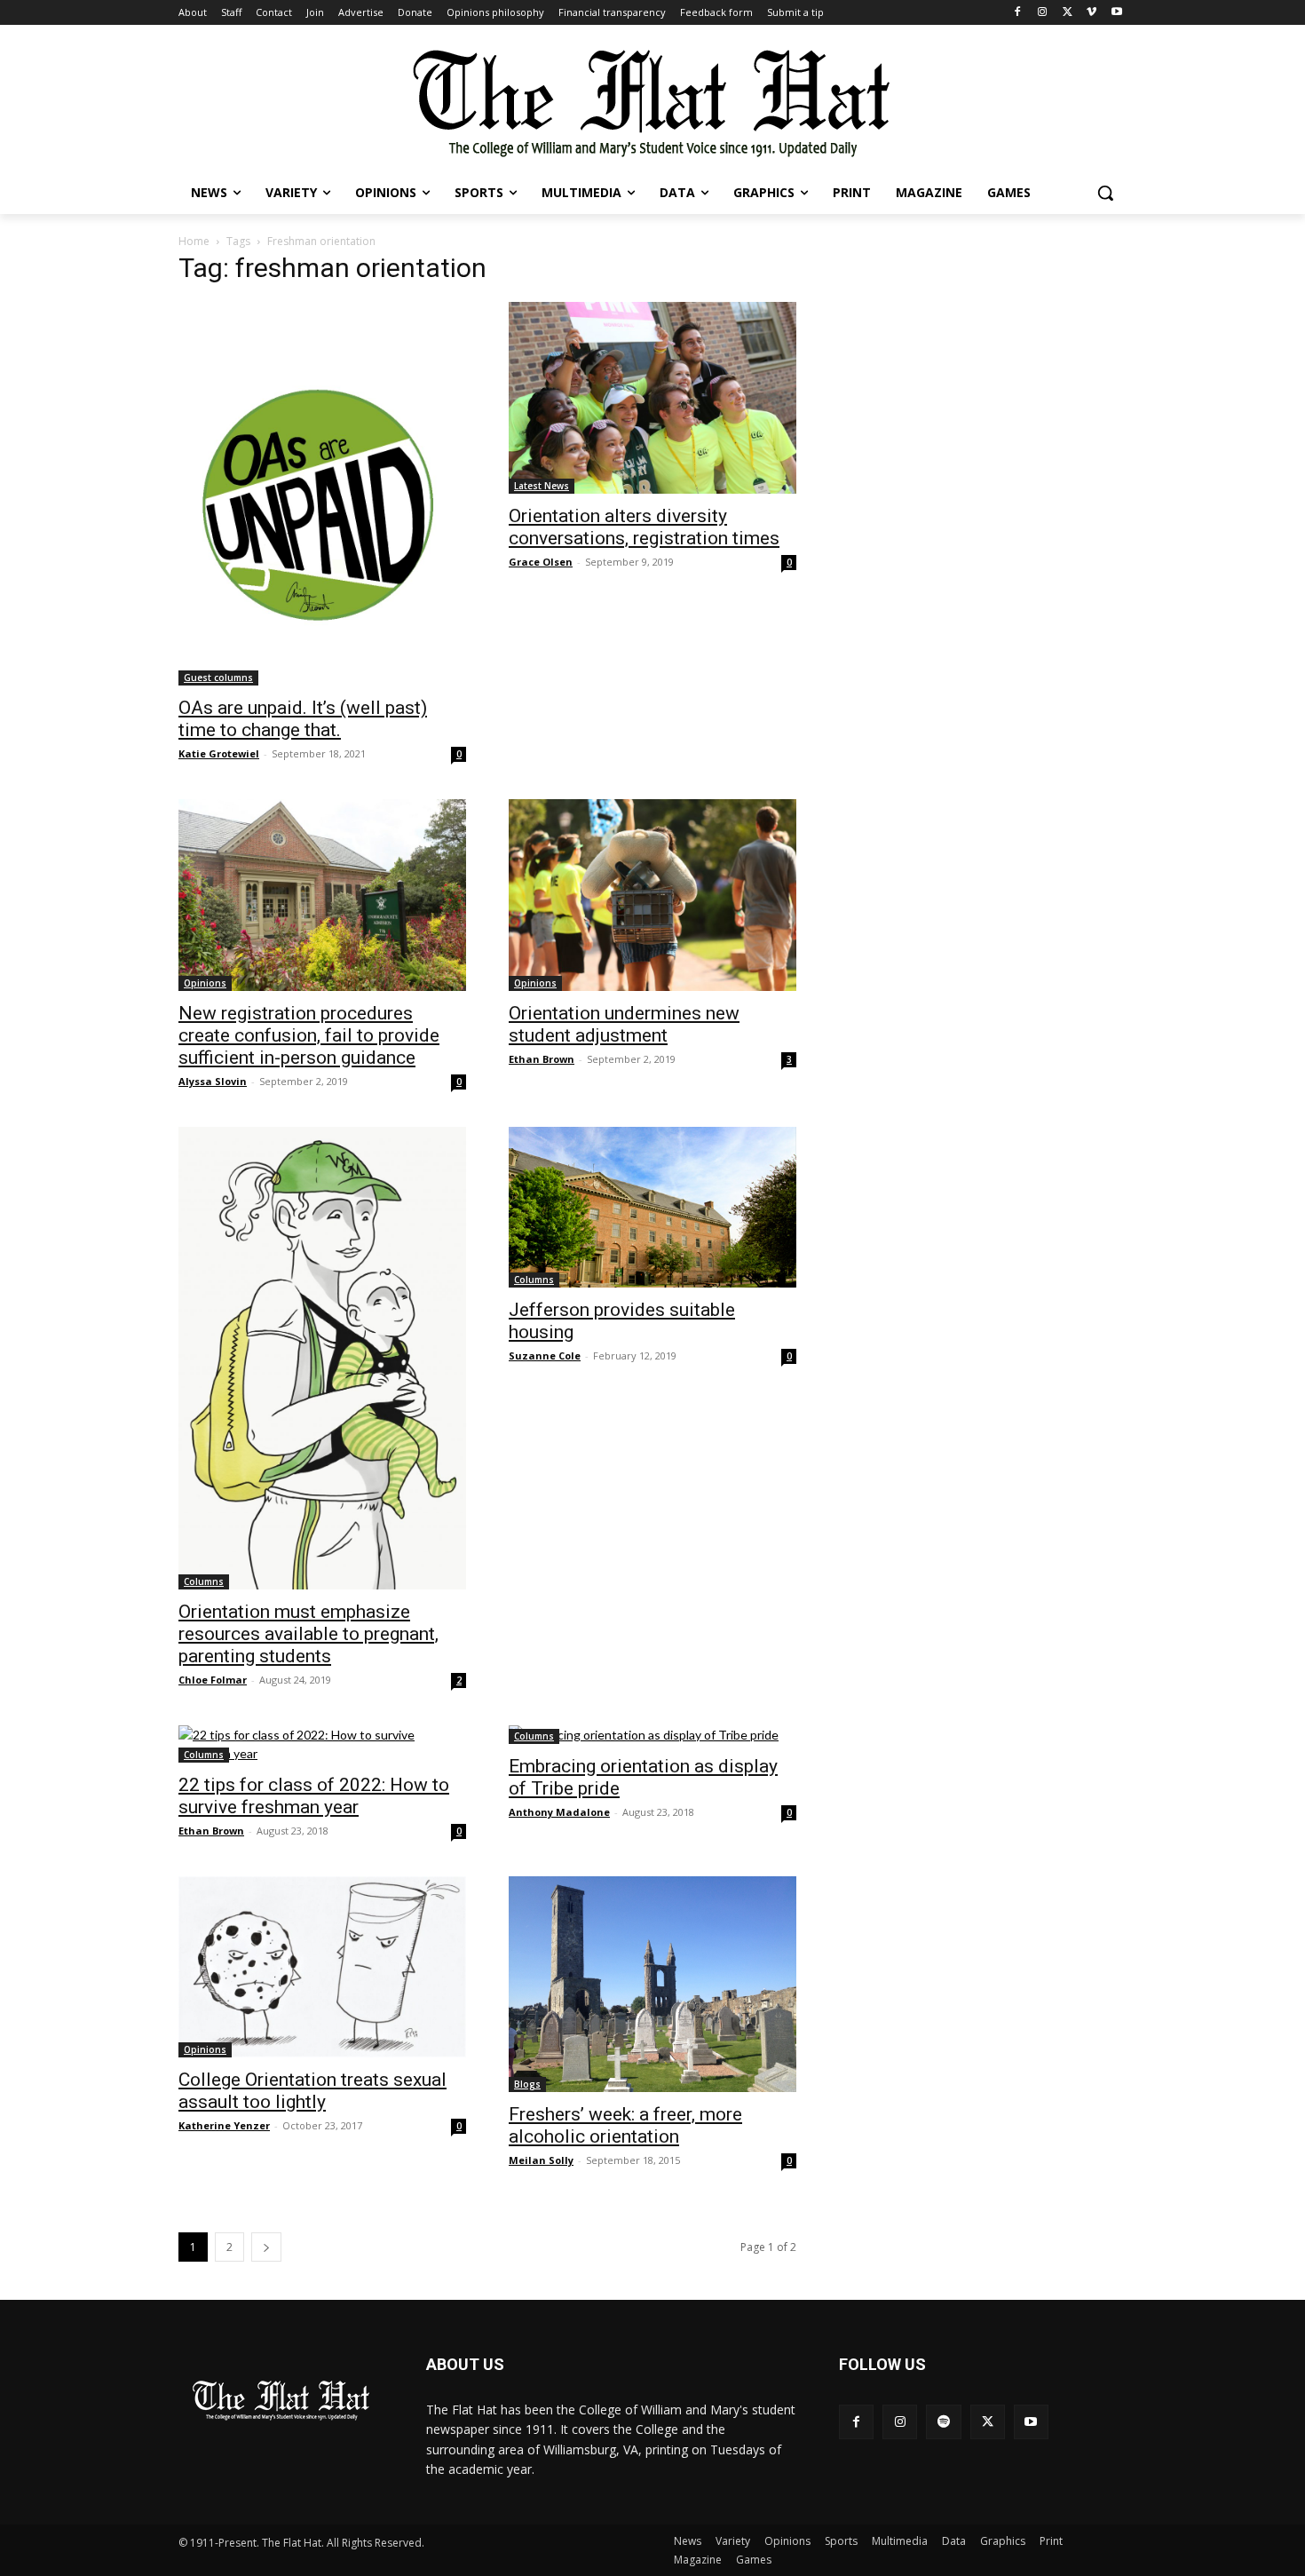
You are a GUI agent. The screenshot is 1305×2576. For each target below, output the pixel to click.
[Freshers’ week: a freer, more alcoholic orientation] (652, 1984)
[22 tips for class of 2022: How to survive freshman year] (322, 1744)
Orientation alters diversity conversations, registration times (644, 527)
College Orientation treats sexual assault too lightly (312, 2091)
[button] (1105, 193)
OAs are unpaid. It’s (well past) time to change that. (303, 719)
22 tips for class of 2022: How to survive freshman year (314, 1796)
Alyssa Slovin (213, 1081)
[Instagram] (1043, 13)
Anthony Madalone (559, 1812)
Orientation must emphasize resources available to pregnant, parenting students (308, 1634)
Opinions (205, 983)
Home (194, 241)
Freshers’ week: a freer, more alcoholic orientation (625, 2125)
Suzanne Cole (545, 1355)
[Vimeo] (1091, 13)
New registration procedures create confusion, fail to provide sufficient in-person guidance (309, 1035)
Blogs (527, 2084)
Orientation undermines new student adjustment (624, 1024)
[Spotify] (943, 2422)
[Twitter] (1068, 13)
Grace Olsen (541, 562)
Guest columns (218, 678)
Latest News (542, 486)
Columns (204, 1581)
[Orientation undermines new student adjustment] (652, 895)
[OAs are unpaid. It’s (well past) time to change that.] (322, 494)
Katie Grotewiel (219, 753)
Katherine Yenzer (224, 2125)
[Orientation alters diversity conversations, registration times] (652, 398)
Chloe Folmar (213, 1680)
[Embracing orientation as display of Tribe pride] (652, 1735)
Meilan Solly (541, 2160)
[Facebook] (1018, 13)
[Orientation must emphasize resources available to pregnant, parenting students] (322, 1358)
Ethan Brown (542, 1059)
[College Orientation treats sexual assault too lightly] (322, 1967)
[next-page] (266, 2247)
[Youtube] (1116, 13)
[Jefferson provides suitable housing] (652, 1207)
